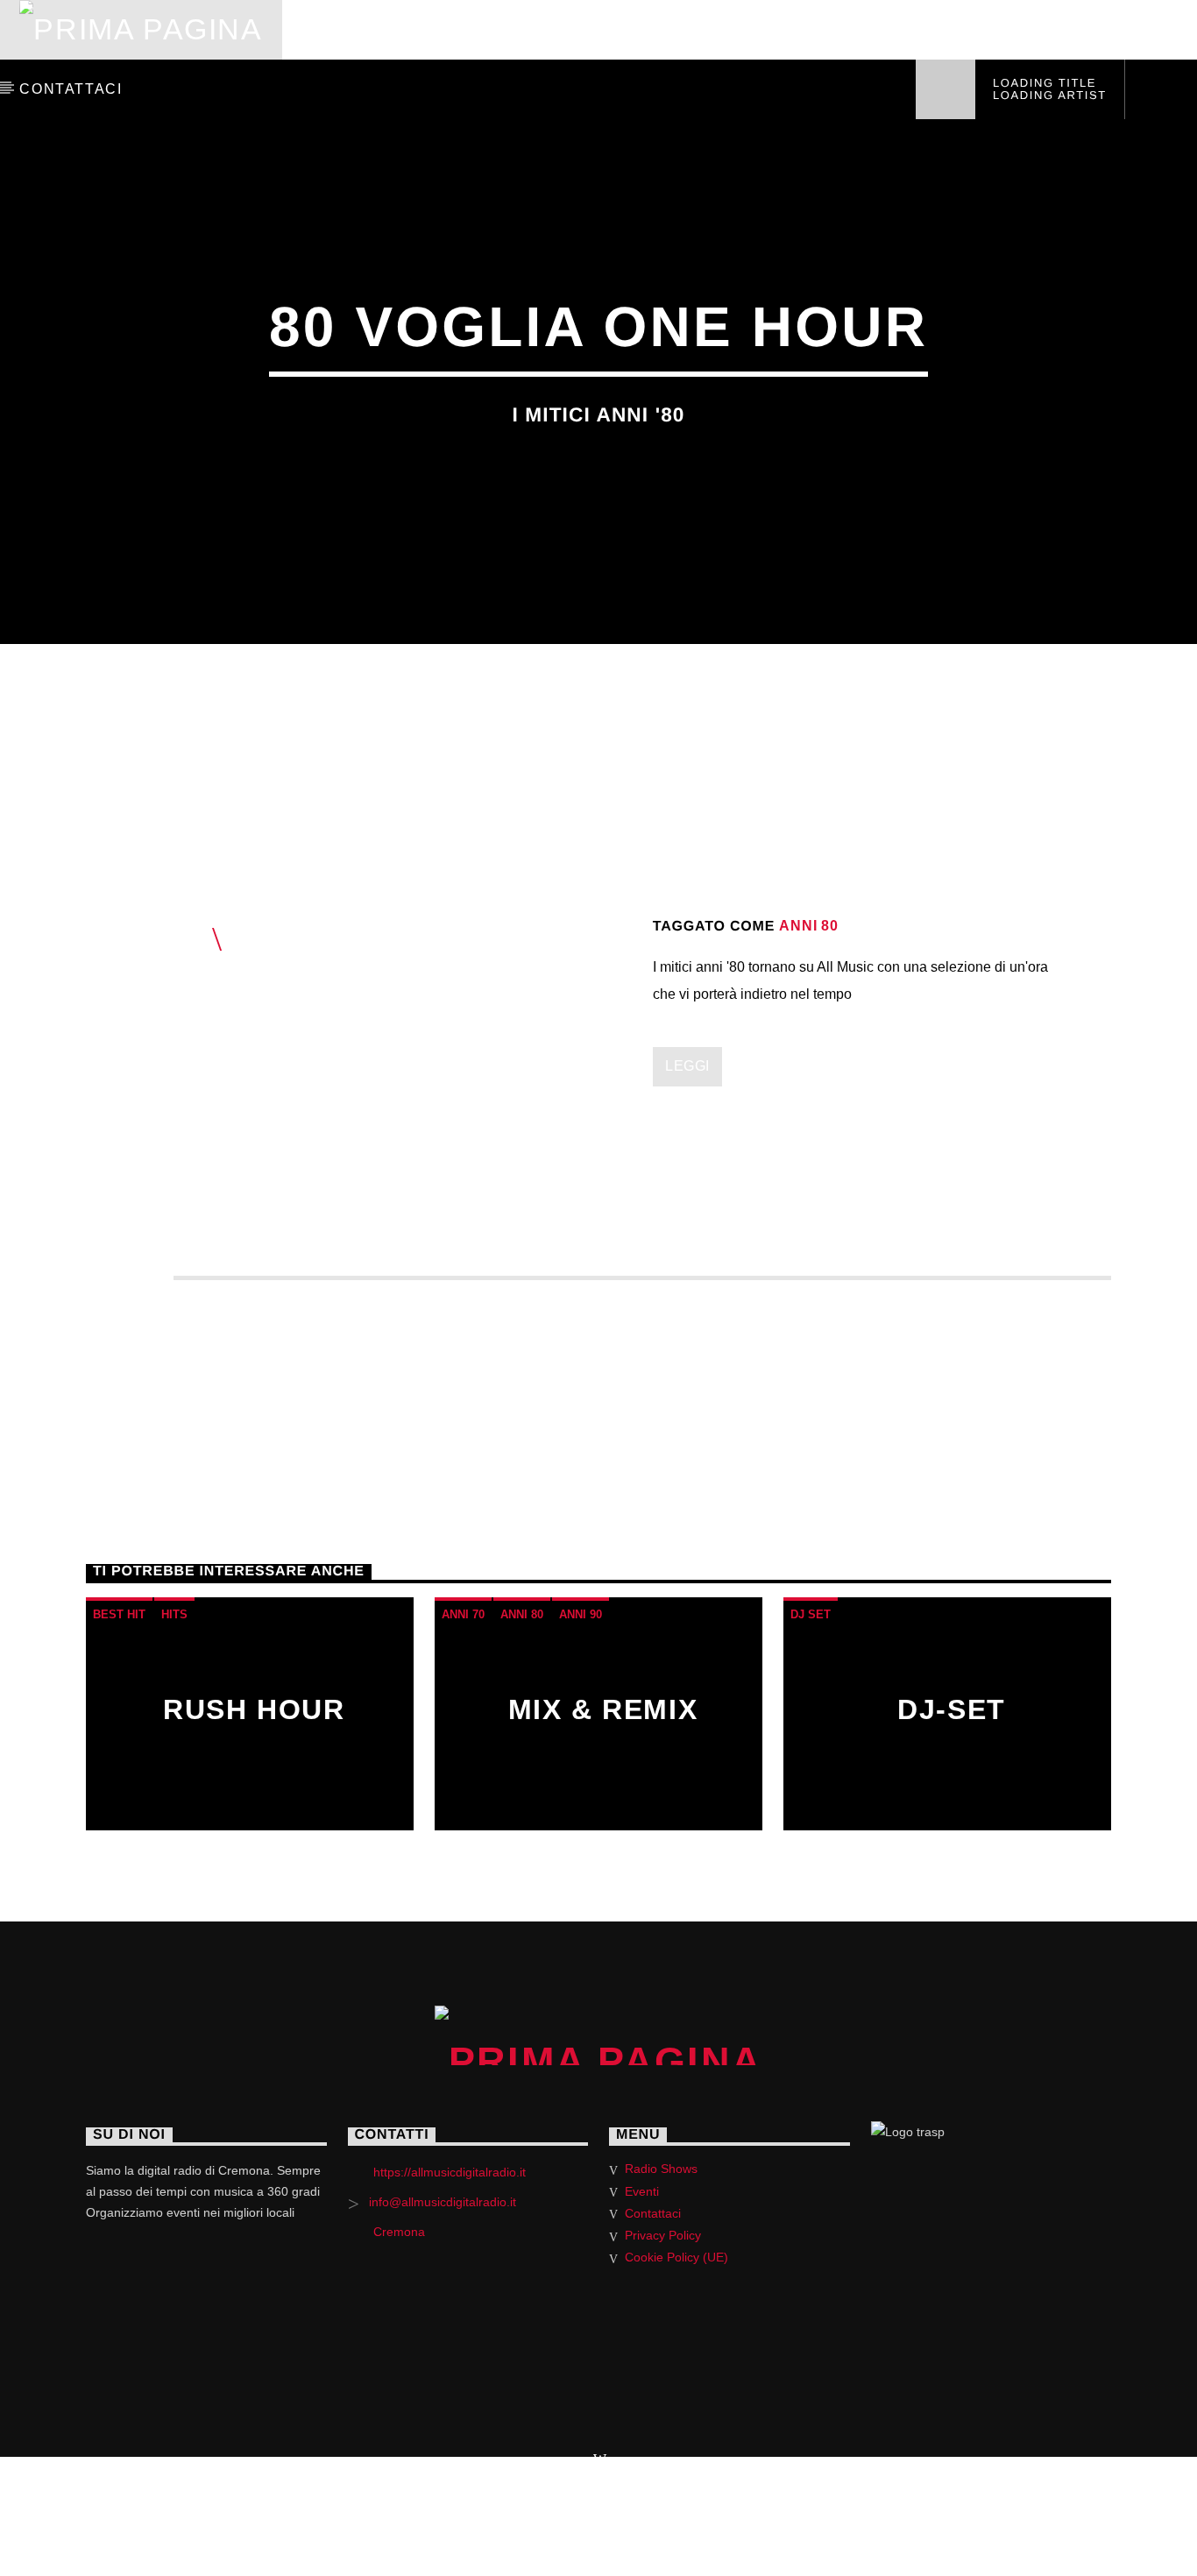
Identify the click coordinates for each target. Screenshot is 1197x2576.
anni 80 (809, 926)
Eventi (642, 2191)
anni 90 (581, 1614)
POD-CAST (742, 29)
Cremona (399, 2232)
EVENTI (1041, 29)
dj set (811, 1614)
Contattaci (653, 2213)
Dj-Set (952, 1709)
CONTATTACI (71, 89)
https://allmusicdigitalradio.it (450, 2172)
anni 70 (463, 1614)
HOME (329, 29)
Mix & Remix (603, 1709)
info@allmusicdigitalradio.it (443, 2202)
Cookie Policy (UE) (676, 2257)
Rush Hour (254, 1709)
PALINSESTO (450, 29)
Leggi (687, 1066)
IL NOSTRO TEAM (897, 29)
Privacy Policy (663, 2235)
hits (174, 1614)
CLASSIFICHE (600, 29)
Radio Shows (661, 2169)
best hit (119, 1614)
